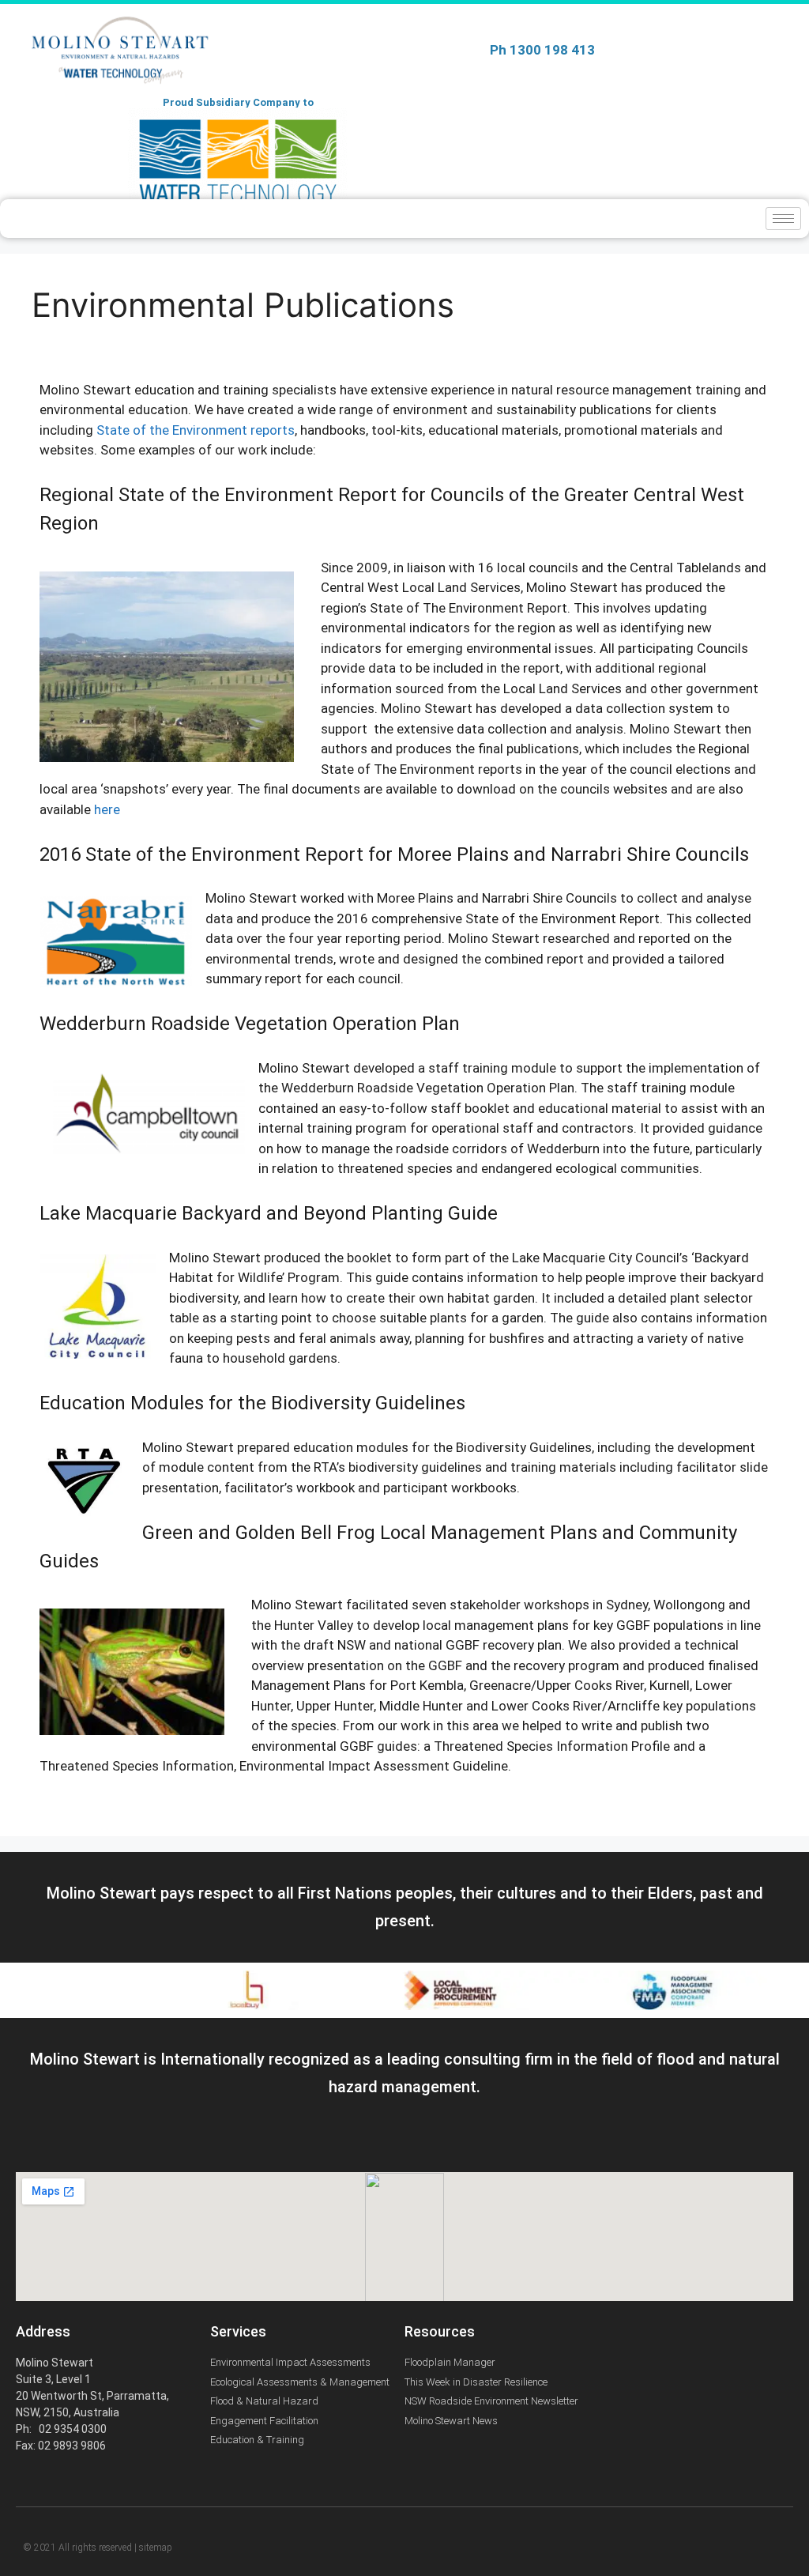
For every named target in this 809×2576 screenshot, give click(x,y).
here (107, 809)
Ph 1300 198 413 (542, 50)
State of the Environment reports (196, 430)
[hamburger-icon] (783, 219)
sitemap (156, 2548)
